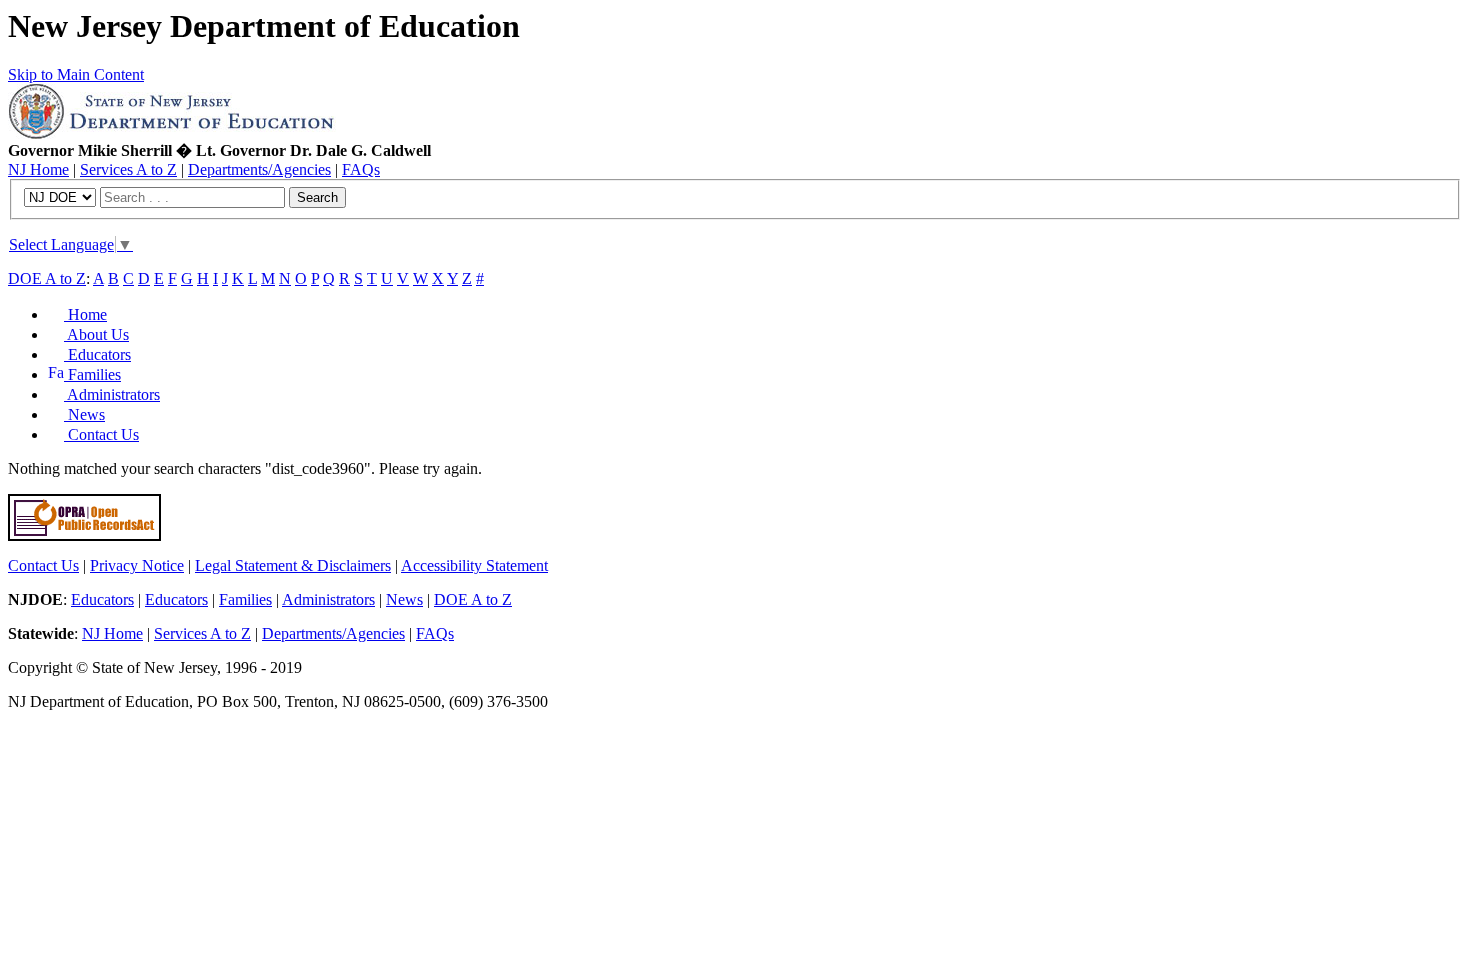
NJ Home (38, 169)
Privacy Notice (137, 565)
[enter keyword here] (194, 196)
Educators (97, 354)
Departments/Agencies (259, 169)
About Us (96, 334)
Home (85, 314)
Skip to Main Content (76, 74)
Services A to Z (128, 169)
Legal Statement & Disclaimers (293, 565)
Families (92, 374)
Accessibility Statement (474, 565)
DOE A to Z (47, 278)
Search (317, 197)
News (84, 414)
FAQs (361, 169)
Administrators (112, 394)
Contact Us (101, 434)
